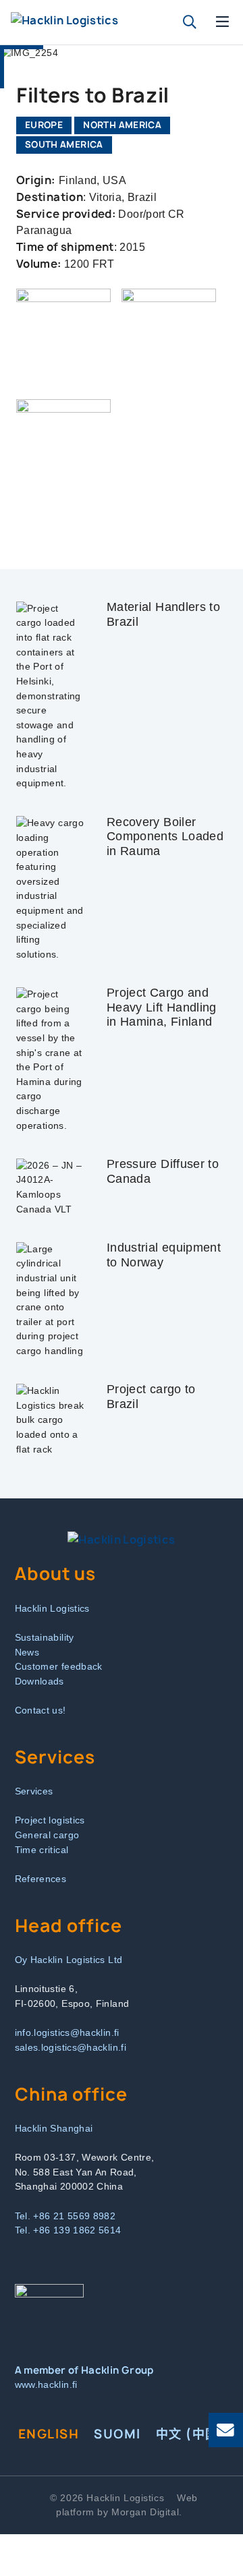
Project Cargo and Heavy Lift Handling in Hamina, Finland (162, 1007)
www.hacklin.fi (46, 2384)
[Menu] (223, 22)
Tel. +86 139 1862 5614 (68, 2230)
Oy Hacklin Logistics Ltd (69, 1960)
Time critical (42, 1850)
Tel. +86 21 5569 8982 (65, 2216)
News (27, 1652)
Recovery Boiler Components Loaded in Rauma (165, 837)
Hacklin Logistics (52, 1608)
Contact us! (40, 1710)
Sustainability (45, 1637)
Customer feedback (59, 1666)
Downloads (39, 1681)
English (49, 2434)
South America (64, 144)
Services (34, 1791)
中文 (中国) (190, 2434)
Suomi (117, 2434)
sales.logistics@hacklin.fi (71, 2047)
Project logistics (50, 1820)
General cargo (47, 1835)
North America (122, 125)
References (41, 1879)
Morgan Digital (145, 2512)
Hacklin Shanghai (54, 2128)
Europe (44, 125)
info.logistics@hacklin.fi (67, 2032)
